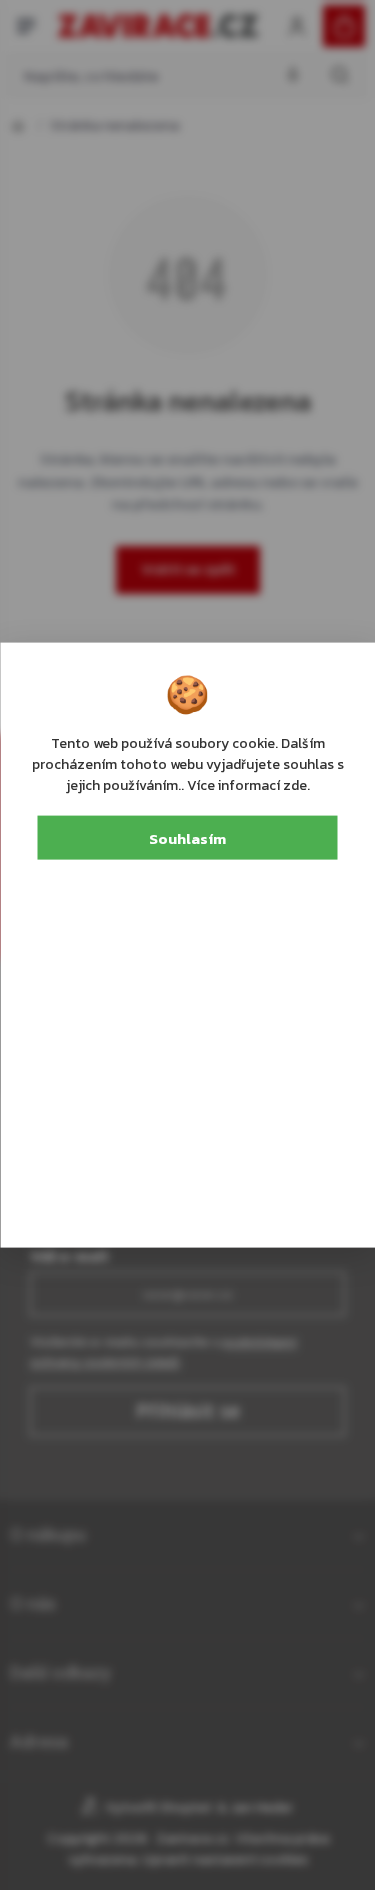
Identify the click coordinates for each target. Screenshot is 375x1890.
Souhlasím (187, 837)
